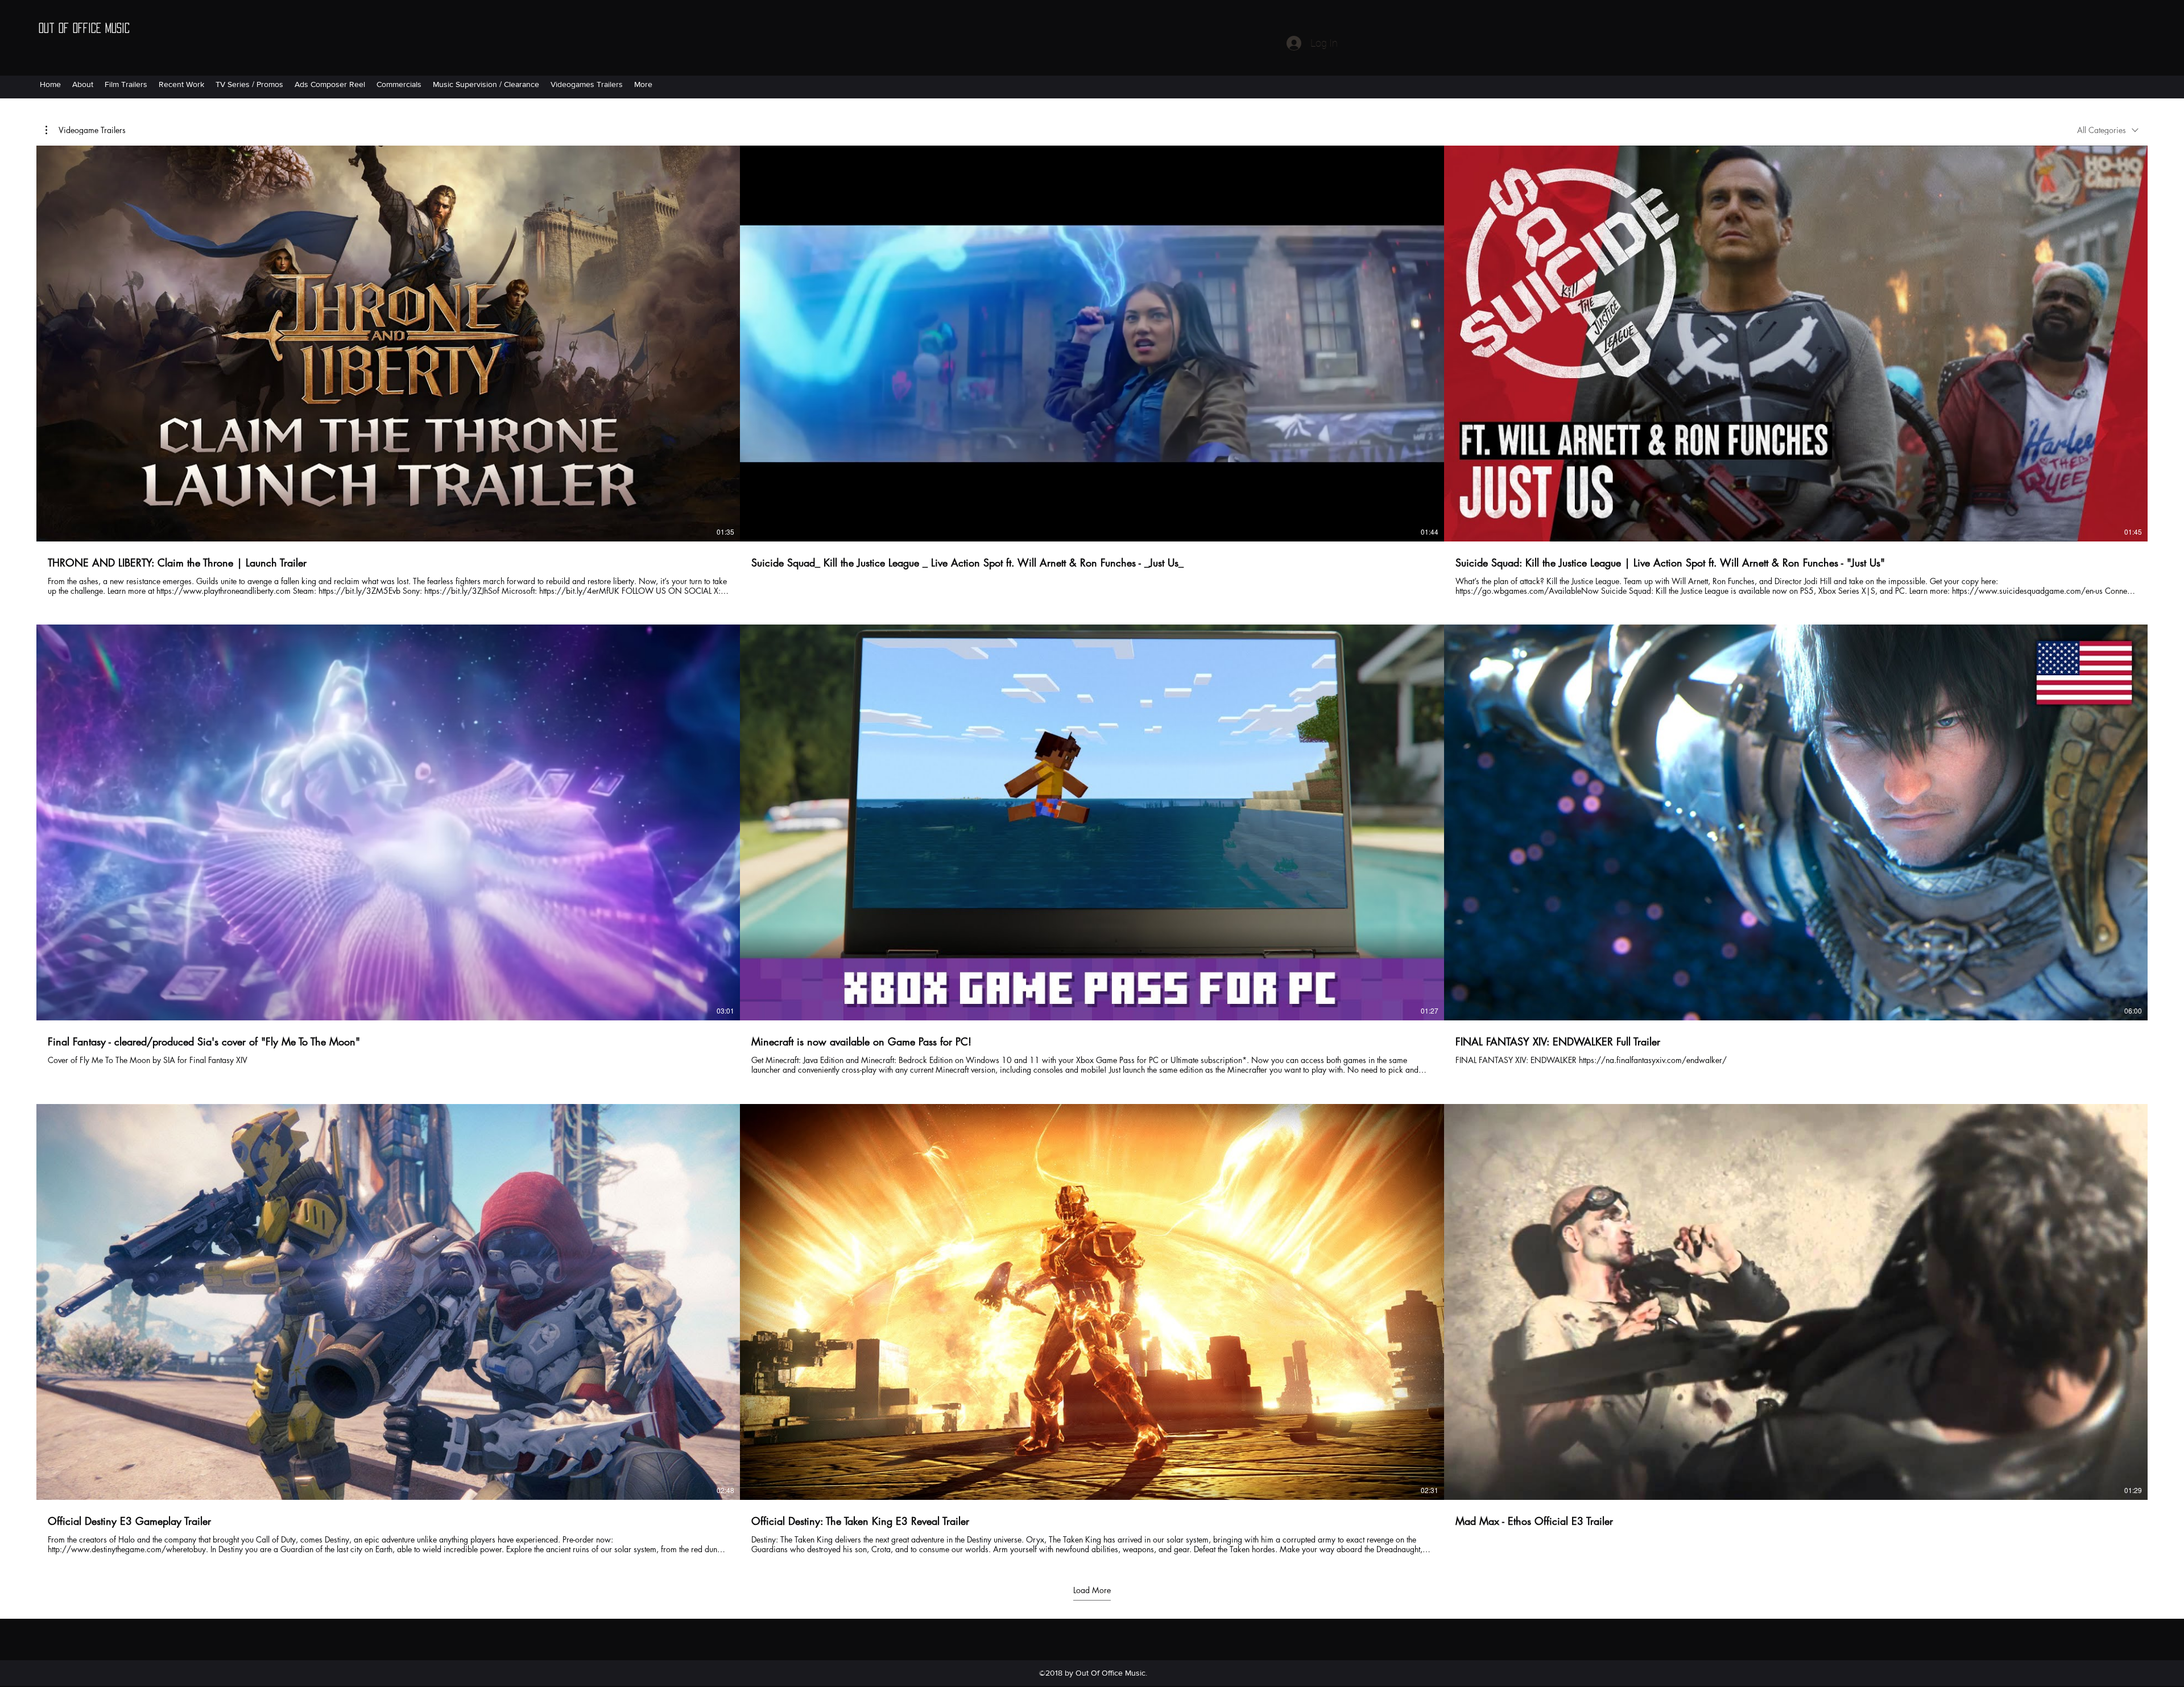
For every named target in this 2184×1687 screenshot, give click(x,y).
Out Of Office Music (84, 28)
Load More (1092, 1590)
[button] (86, 130)
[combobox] (2108, 130)
